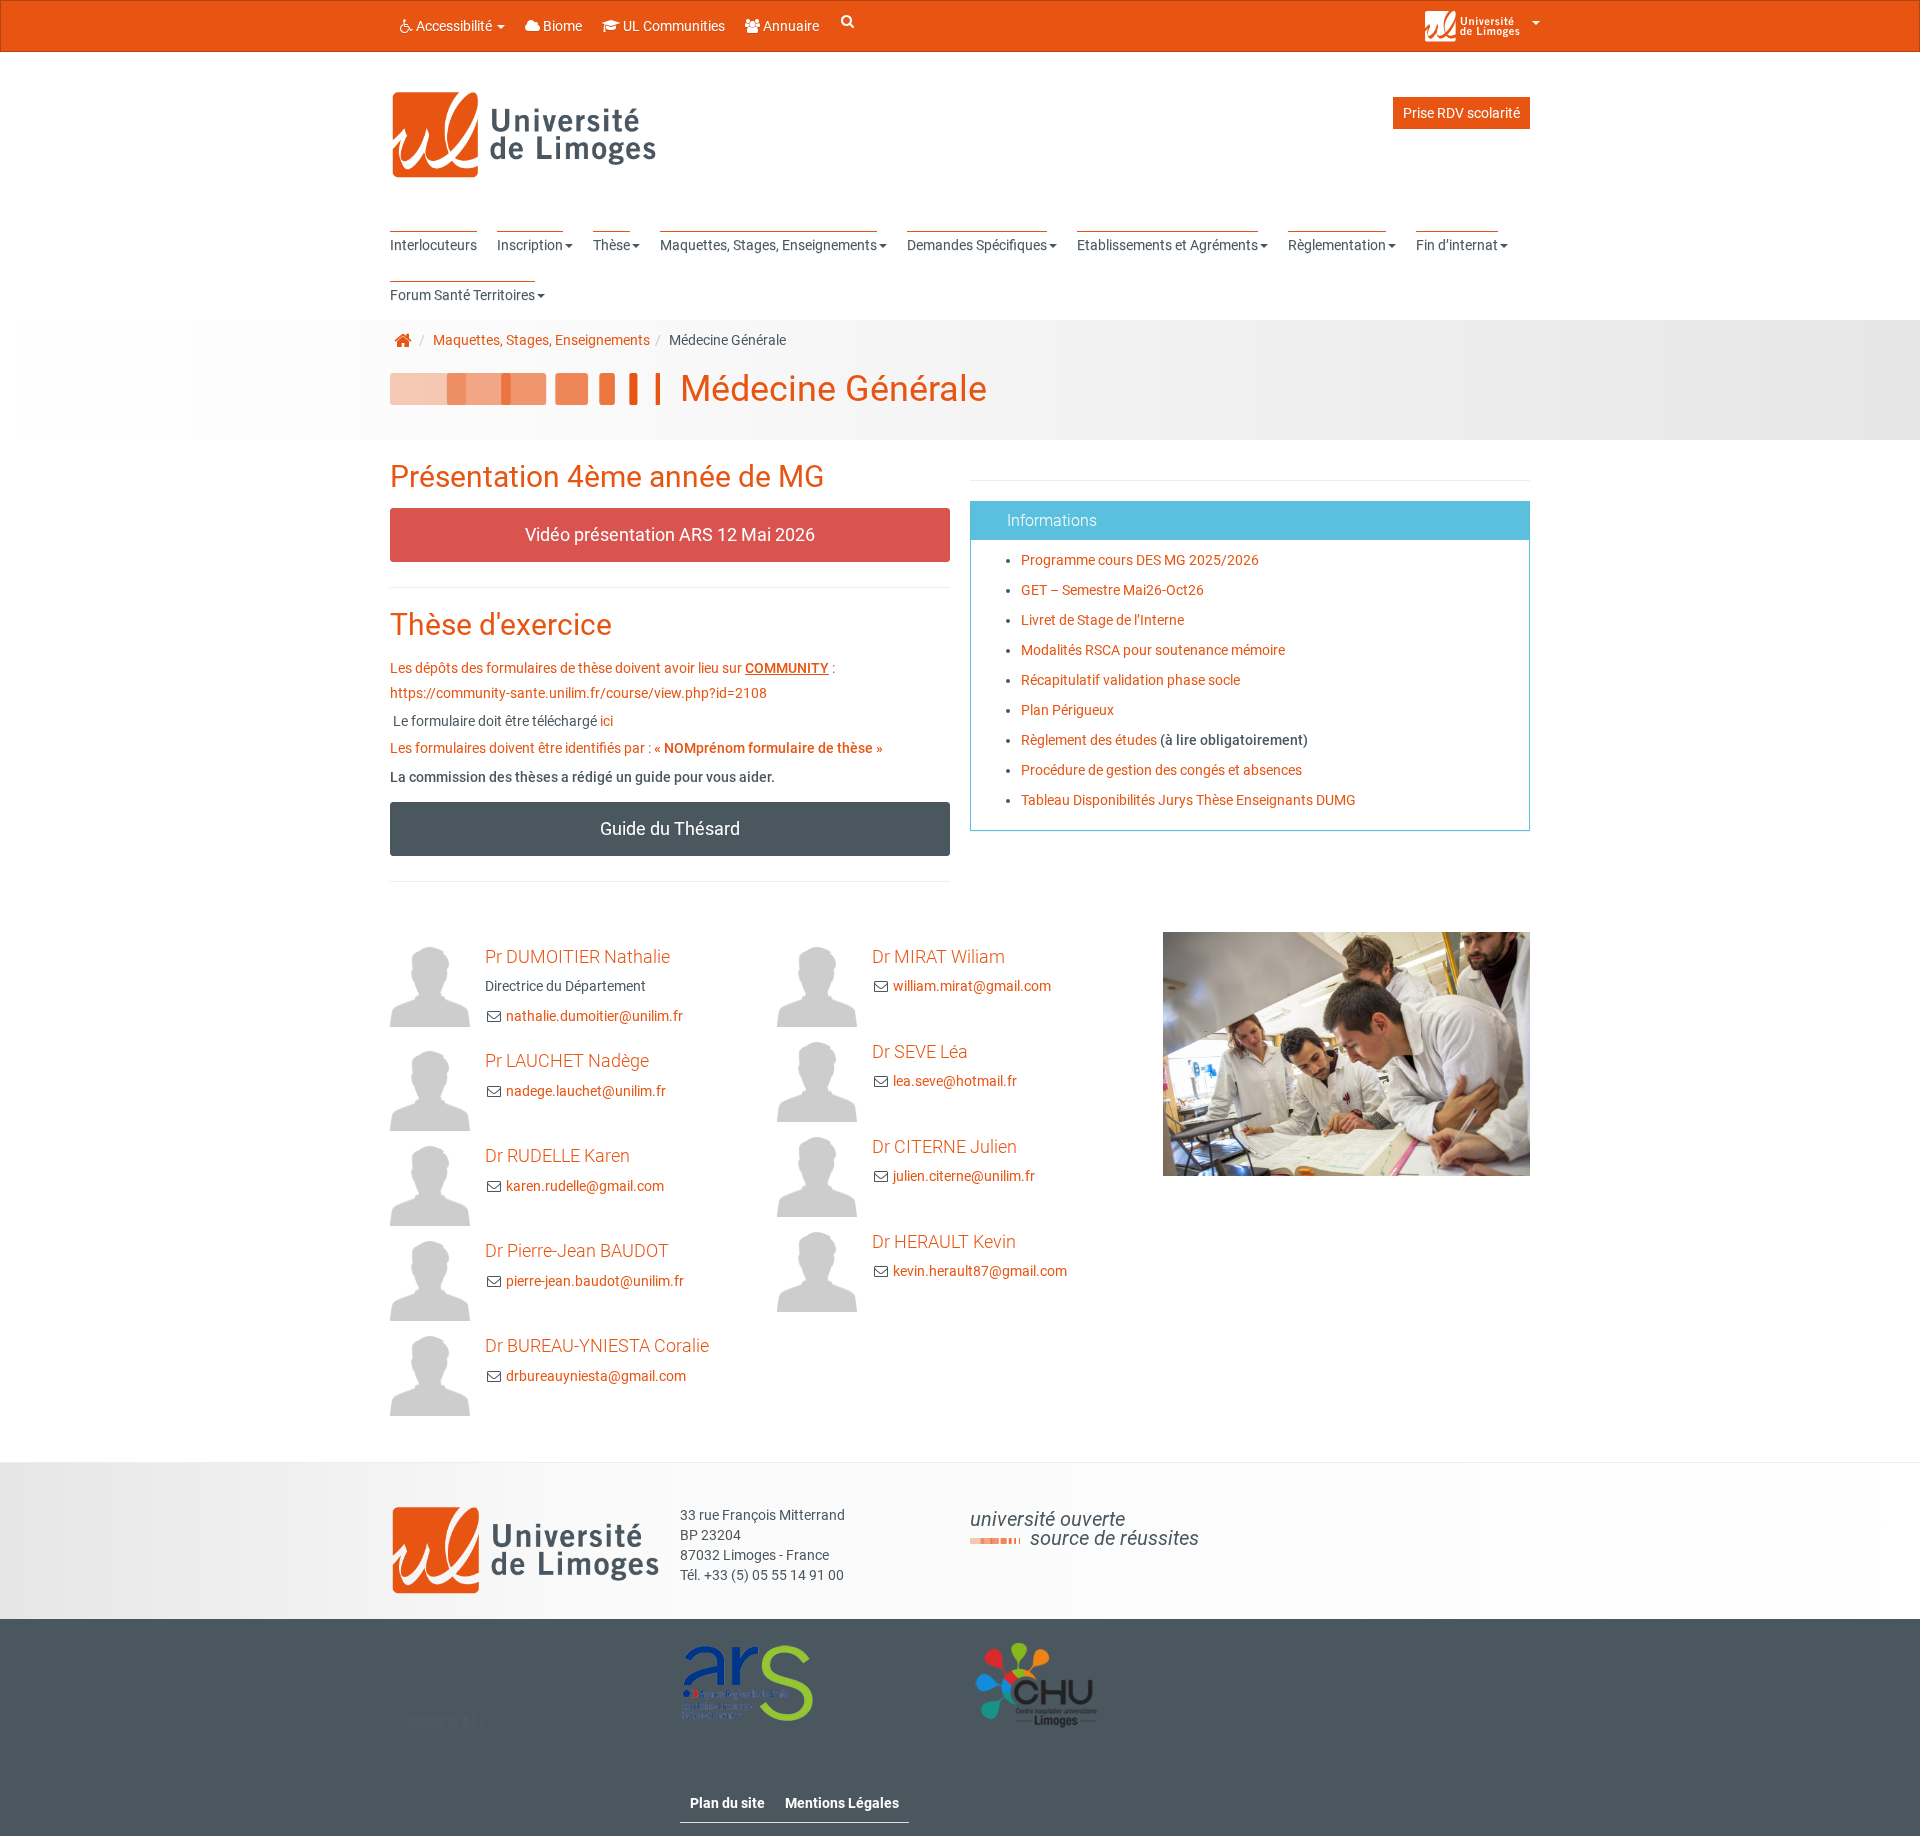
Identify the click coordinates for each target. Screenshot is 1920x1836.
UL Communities (672, 26)
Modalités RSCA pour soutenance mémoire (1153, 650)
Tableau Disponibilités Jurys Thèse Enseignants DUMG (1188, 800)
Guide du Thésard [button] (670, 828)
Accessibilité (454, 26)
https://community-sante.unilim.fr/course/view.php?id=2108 (578, 693)
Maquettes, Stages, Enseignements (541, 340)
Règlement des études (1089, 740)
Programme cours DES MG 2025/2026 (1140, 560)
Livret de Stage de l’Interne (1102, 620)
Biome (561, 26)
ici (606, 721)
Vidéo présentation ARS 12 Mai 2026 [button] (670, 534)
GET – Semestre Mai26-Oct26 (1112, 590)
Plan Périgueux (1067, 710)
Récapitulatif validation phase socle (1130, 680)
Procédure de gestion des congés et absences (1161, 770)
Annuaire (789, 26)
